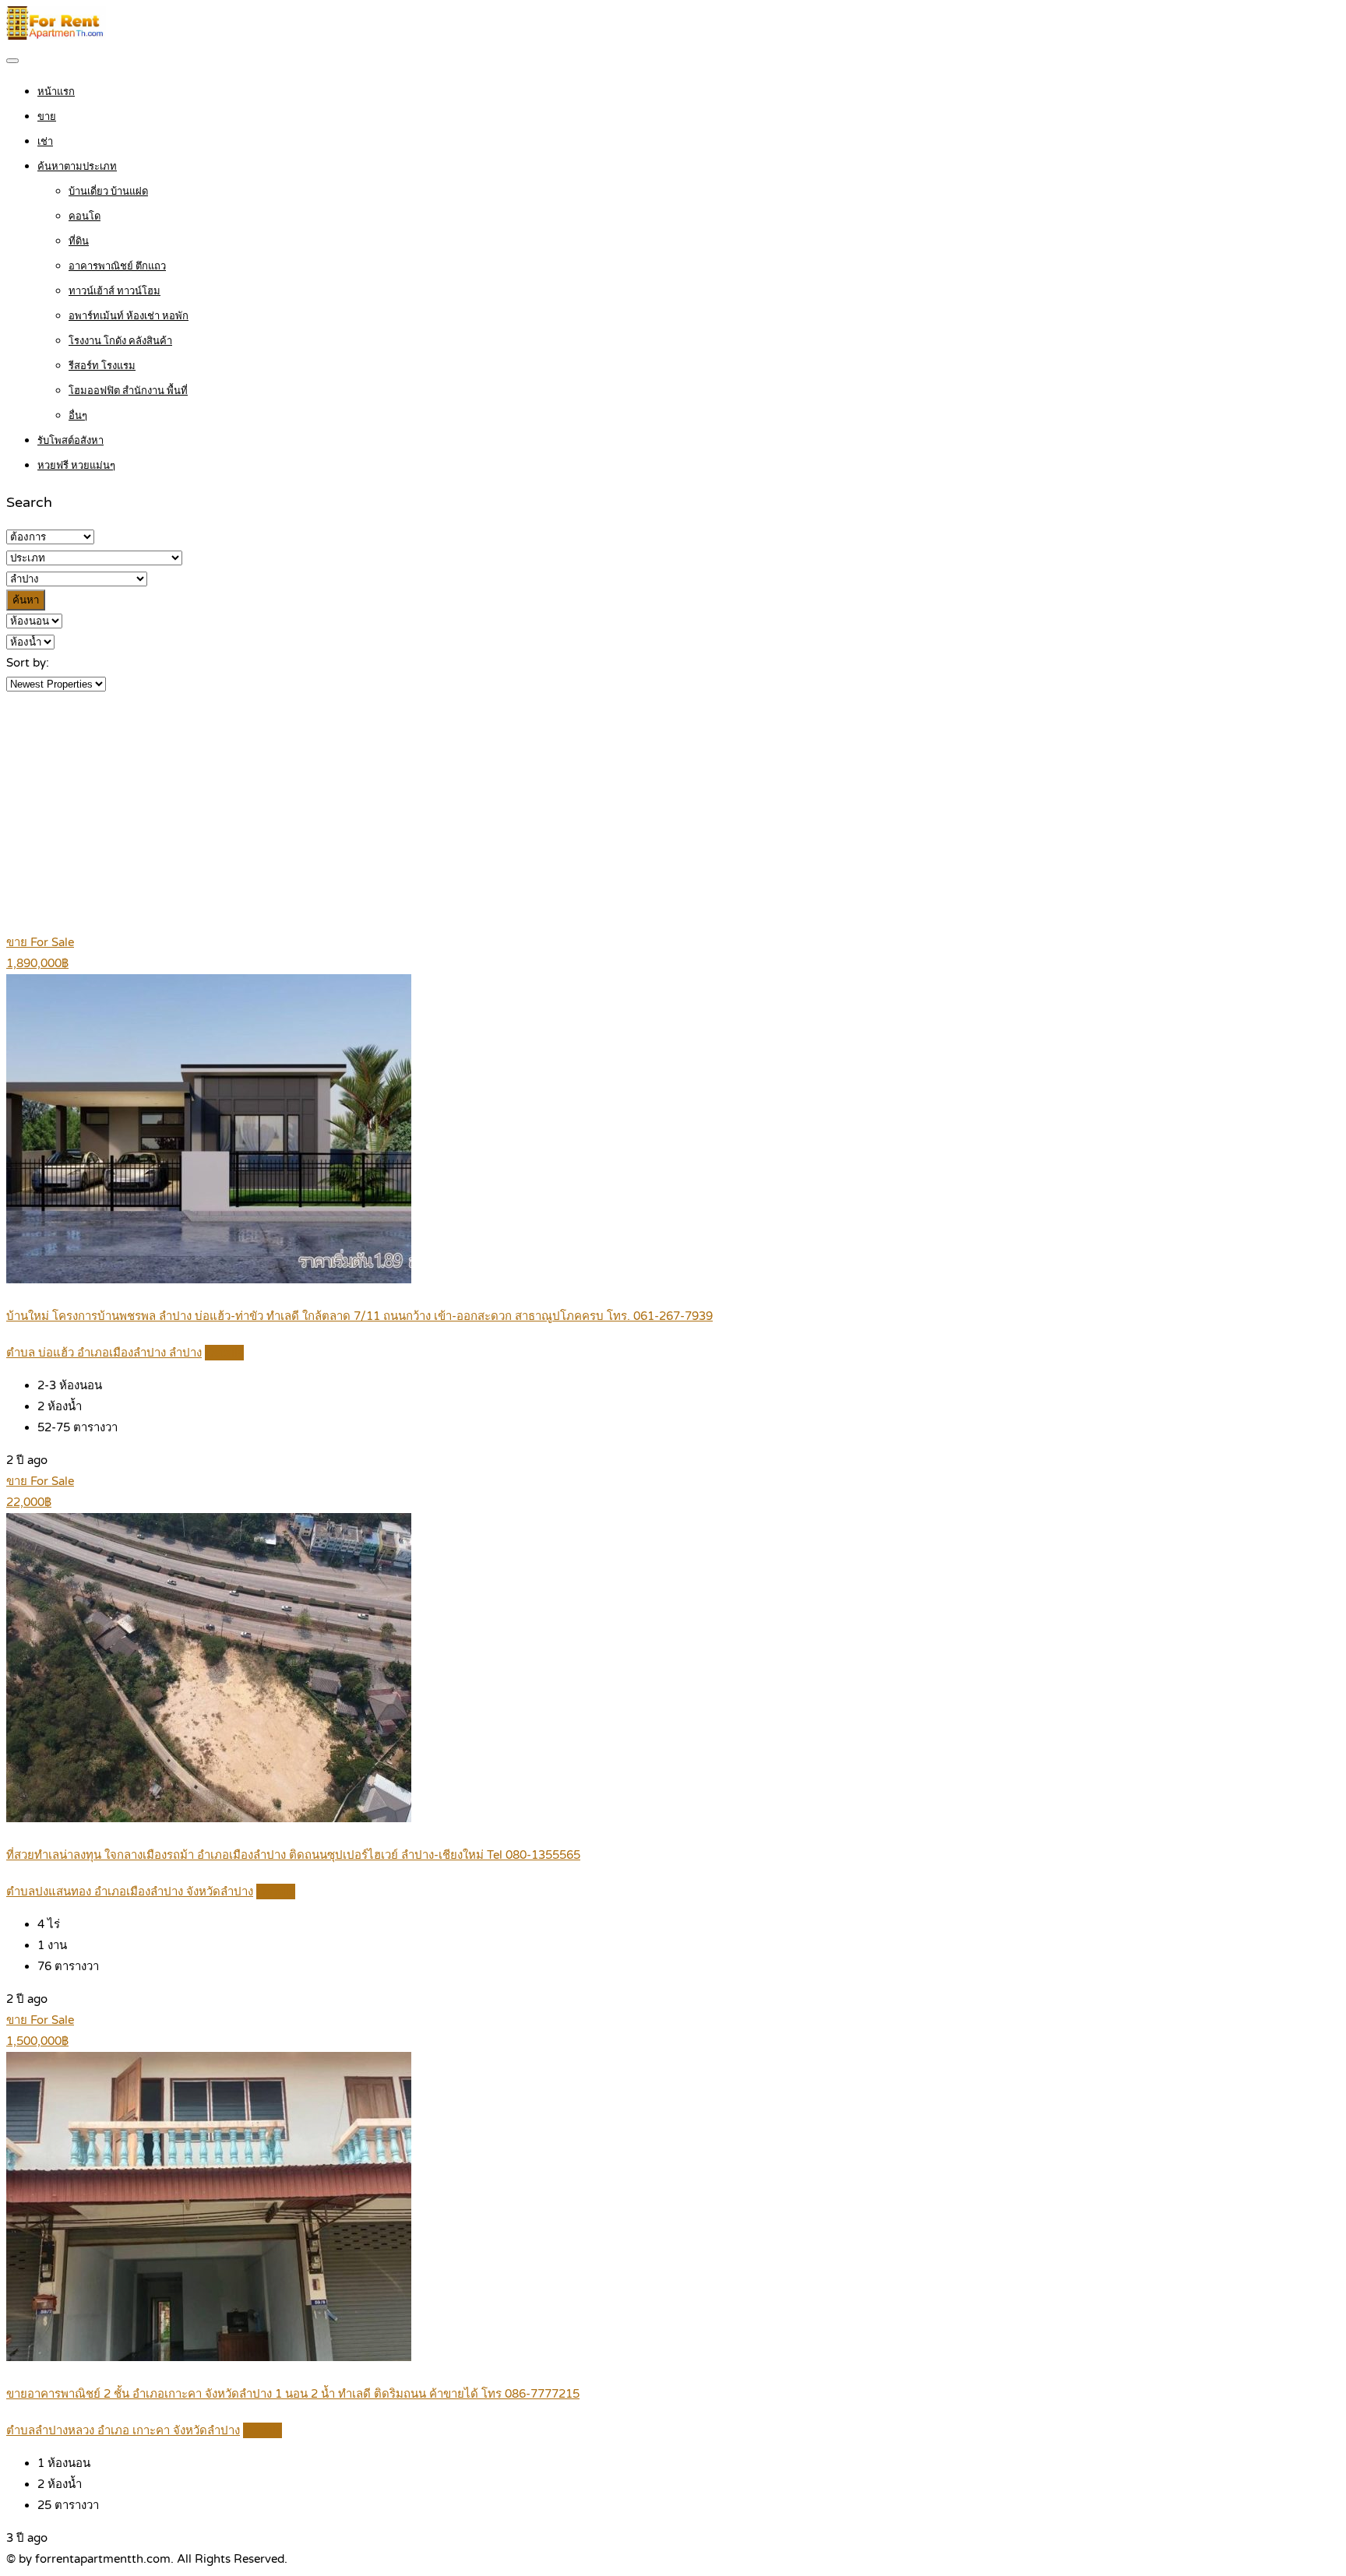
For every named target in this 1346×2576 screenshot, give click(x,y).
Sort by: (28, 663)
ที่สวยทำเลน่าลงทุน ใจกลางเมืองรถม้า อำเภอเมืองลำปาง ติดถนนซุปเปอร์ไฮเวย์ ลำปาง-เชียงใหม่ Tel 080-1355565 (293, 1855)
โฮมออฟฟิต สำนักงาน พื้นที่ (128, 391)
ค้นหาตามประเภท (77, 167)
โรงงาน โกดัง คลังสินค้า (120, 341)
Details (224, 1353)
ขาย (47, 117)
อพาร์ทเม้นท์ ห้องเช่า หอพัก (129, 316)
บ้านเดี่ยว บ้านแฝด (108, 192)
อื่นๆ (78, 416)
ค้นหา (26, 600)
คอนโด (85, 216)
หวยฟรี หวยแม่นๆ (76, 466)
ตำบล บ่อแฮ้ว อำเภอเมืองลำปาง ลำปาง (104, 1353)
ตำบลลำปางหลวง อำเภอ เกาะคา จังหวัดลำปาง (123, 2430)
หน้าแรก (56, 92)
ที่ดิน (79, 241)
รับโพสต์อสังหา (70, 441)
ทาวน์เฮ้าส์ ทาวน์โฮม (115, 291)
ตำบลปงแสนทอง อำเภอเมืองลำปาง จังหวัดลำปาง (130, 1892)
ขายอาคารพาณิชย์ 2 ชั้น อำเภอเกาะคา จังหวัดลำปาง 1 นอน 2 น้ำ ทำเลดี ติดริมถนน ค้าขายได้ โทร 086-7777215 (293, 2394)
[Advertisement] (673, 811)
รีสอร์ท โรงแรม (102, 366)
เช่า (45, 142)
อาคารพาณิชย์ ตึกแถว (117, 266)
